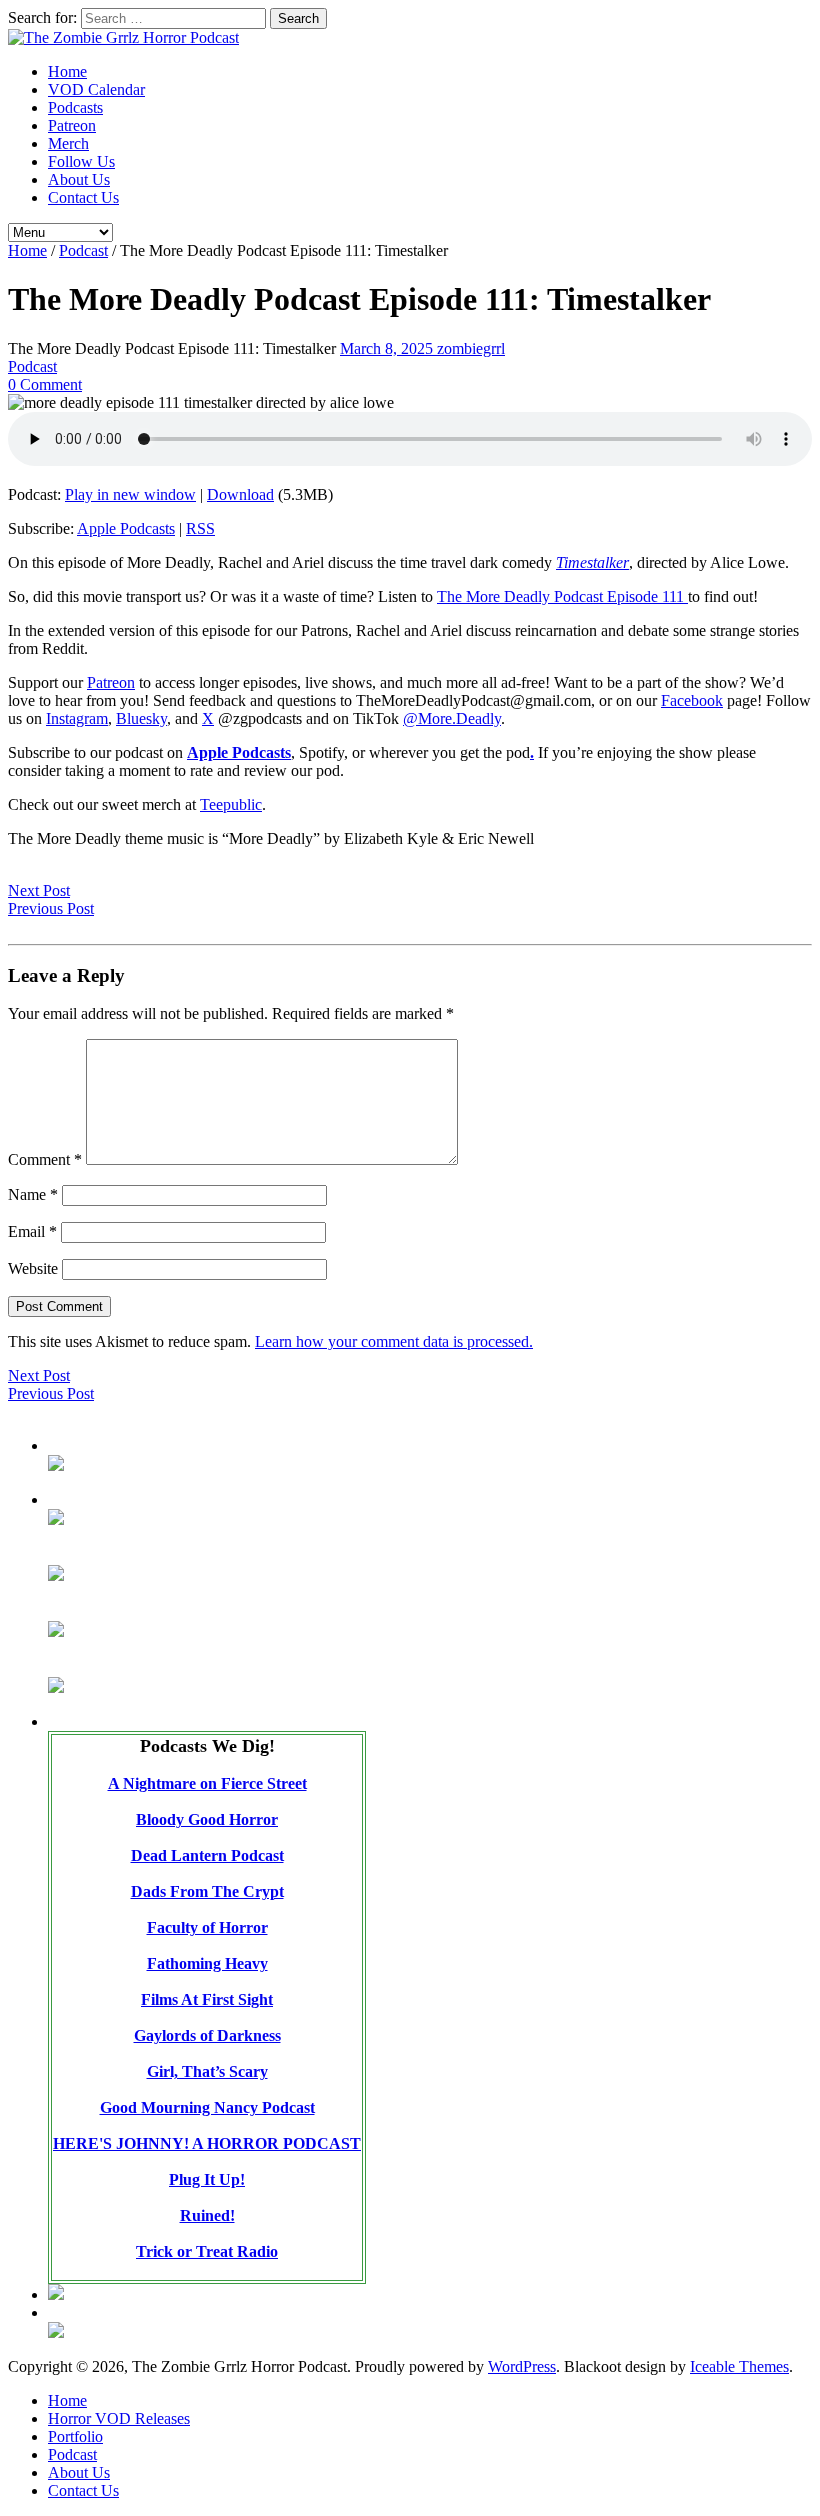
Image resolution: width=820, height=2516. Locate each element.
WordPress (522, 2366)
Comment (45, 1159)
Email (32, 1231)
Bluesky (141, 718)
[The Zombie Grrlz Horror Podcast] (123, 37)
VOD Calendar (96, 89)
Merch (68, 143)
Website (33, 1268)
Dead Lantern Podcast (207, 1855)
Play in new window (130, 494)
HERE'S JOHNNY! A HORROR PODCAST (207, 2143)
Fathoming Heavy (207, 1963)
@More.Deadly (452, 718)
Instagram (77, 718)
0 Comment (45, 384)
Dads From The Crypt (207, 1891)
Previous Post (51, 908)
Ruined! (207, 2215)
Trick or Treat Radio (207, 2251)
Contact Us (83, 197)
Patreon (72, 125)
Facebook (692, 700)
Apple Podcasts (126, 528)
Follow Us (81, 161)
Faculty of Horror (207, 1927)
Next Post (39, 890)
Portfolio (75, 2436)
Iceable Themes (739, 2366)
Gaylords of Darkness (207, 2035)
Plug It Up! (207, 2179)
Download (240, 494)
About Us (79, 179)
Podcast (83, 250)
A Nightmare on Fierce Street (207, 1783)
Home (67, 71)
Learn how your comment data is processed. (394, 1341)
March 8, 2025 (388, 348)
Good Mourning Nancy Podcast (207, 2107)
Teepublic (231, 804)
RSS (200, 528)
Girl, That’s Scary (207, 2071)
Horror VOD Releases (119, 2418)
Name (33, 1194)
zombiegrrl (471, 348)
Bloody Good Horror (207, 1819)
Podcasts (75, 107)
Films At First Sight (207, 1999)
